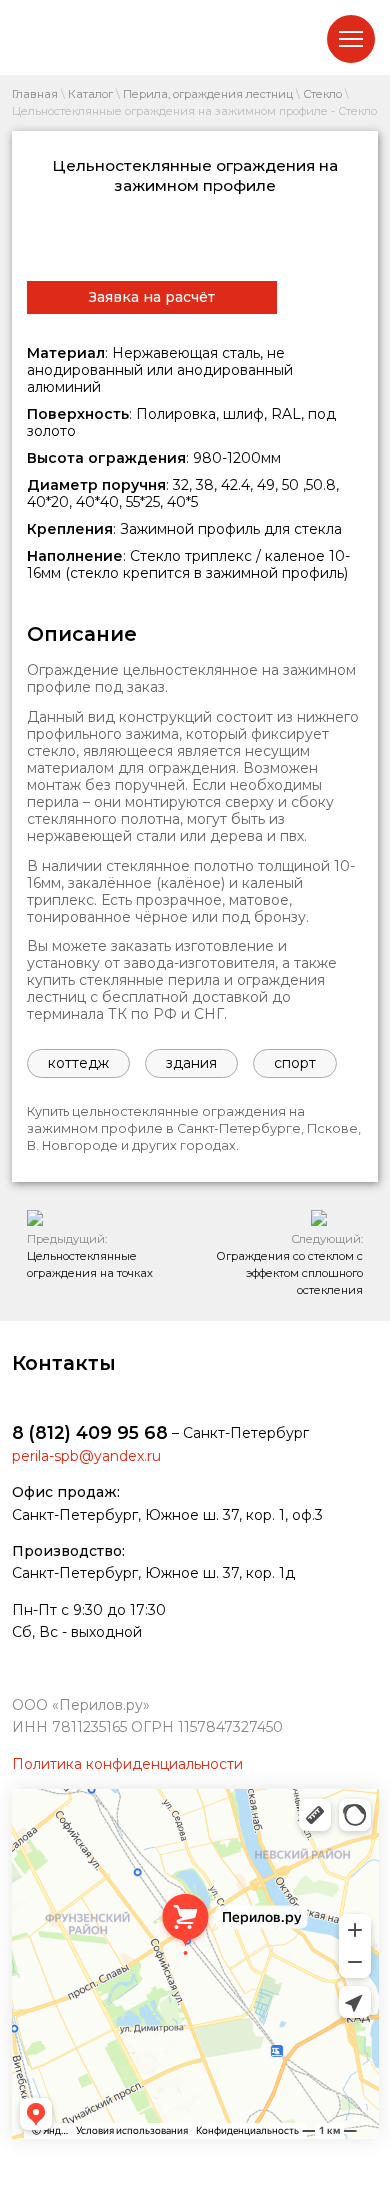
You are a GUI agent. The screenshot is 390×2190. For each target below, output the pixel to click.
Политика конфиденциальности (127, 1764)
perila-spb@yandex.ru (86, 1456)
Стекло (322, 94)
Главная (35, 94)
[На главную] (72, 37)
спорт (295, 1063)
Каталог (90, 94)
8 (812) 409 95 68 (90, 1432)
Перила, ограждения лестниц (208, 94)
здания (191, 1063)
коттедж (78, 1063)
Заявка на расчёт (152, 297)
